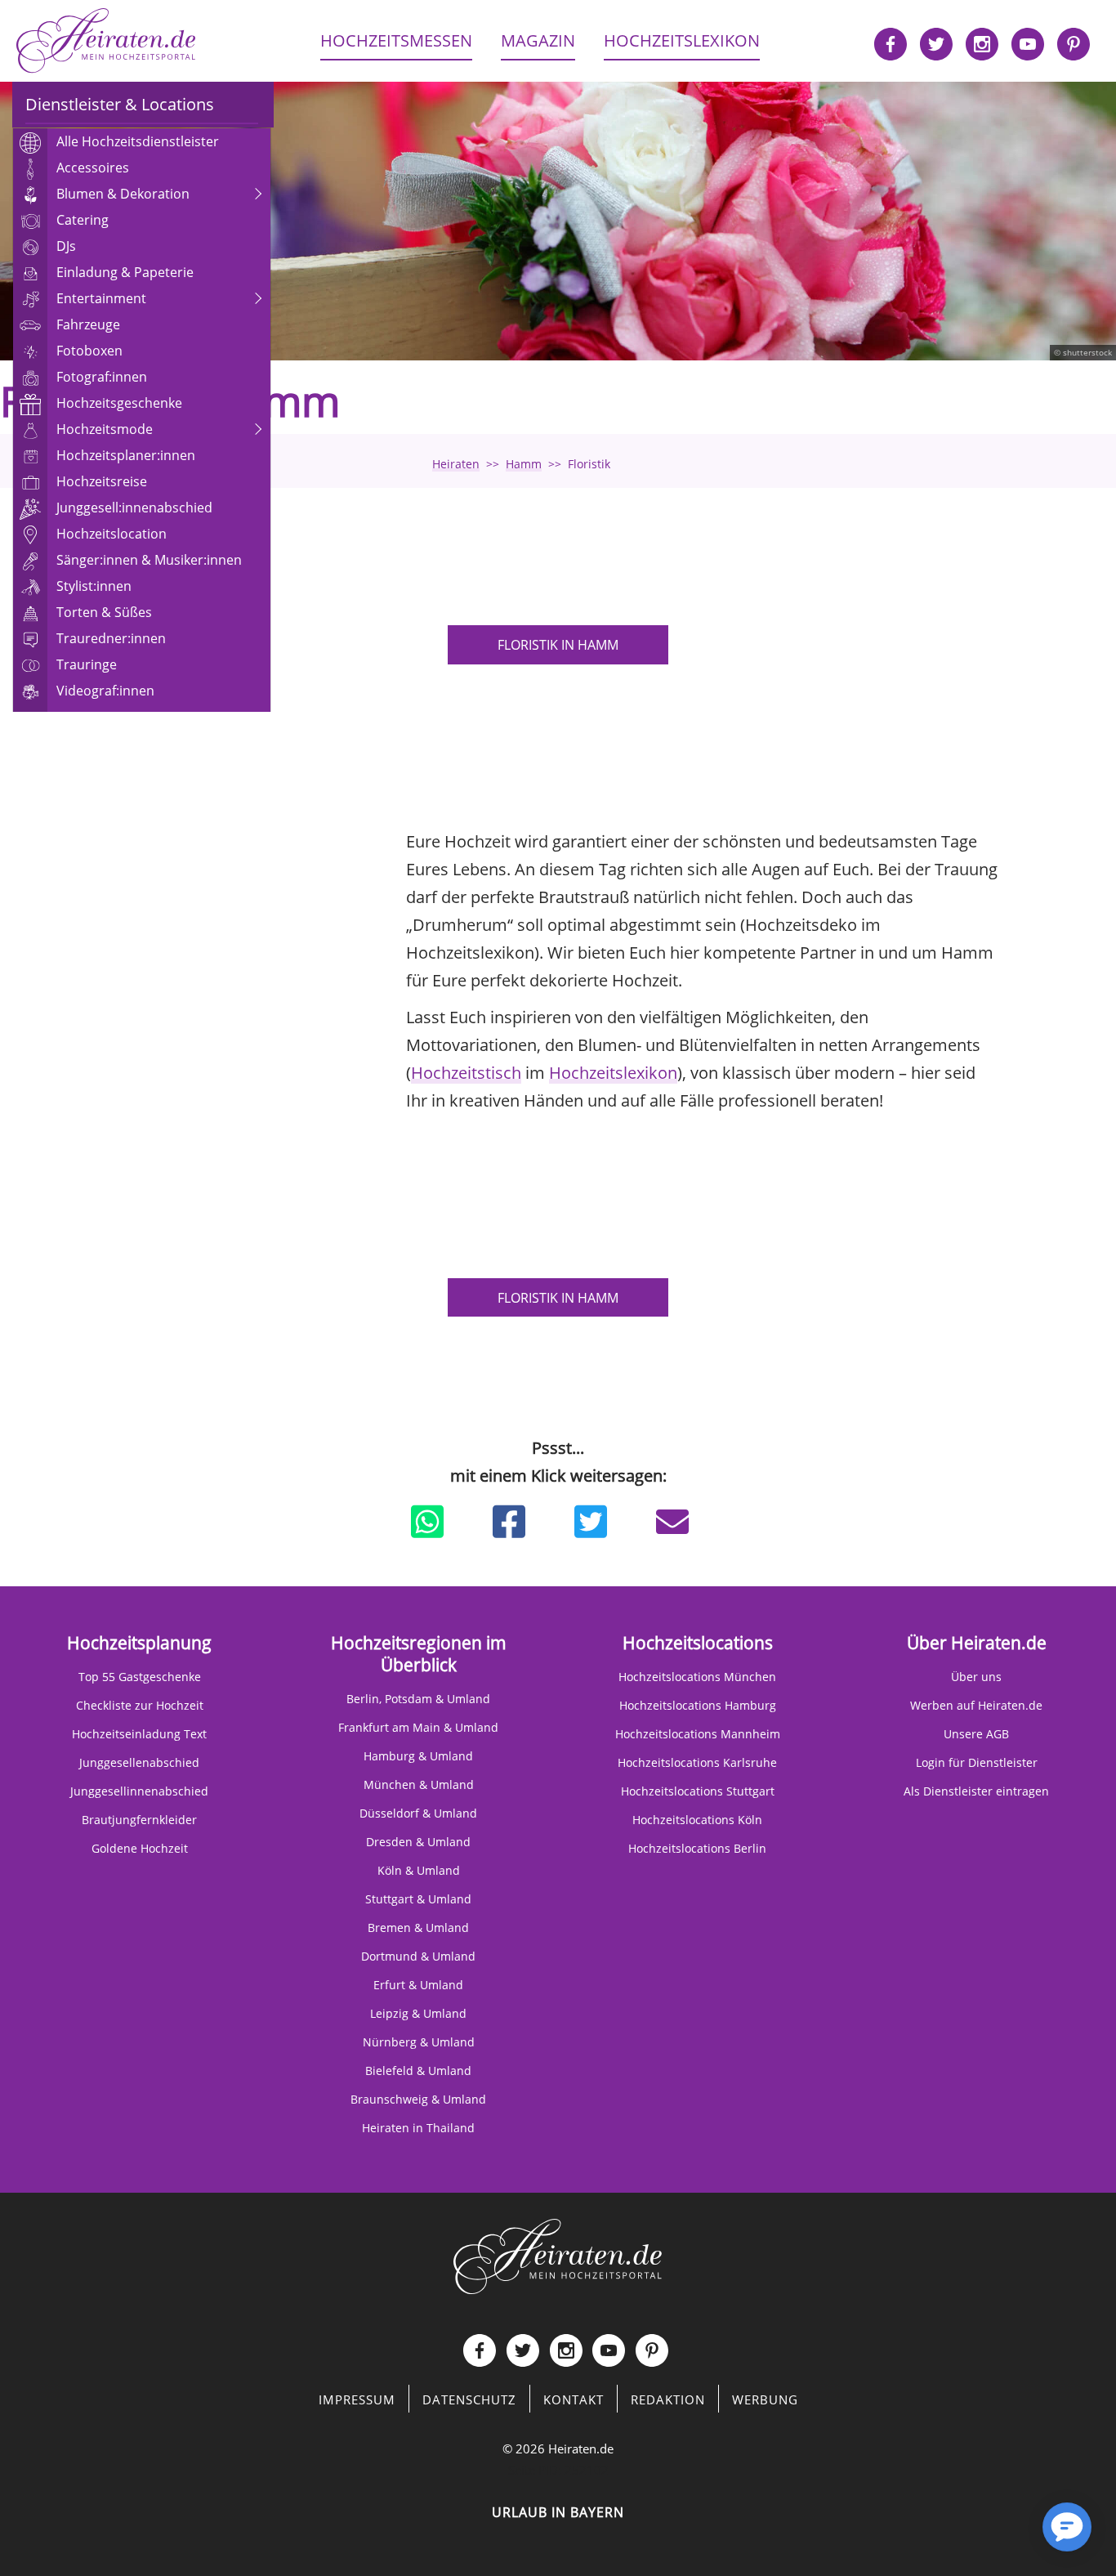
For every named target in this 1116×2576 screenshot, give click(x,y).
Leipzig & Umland (418, 2013)
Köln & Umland (419, 1870)
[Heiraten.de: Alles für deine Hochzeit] (558, 2255)
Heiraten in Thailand (418, 2128)
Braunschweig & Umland (418, 2099)
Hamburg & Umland (418, 1756)
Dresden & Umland (418, 1842)
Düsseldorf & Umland (418, 1813)
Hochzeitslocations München (697, 1677)
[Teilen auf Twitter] (591, 1522)
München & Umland (419, 1784)
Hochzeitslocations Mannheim (698, 1734)
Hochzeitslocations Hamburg (698, 1705)
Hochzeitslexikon (613, 1073)
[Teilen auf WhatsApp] (427, 1522)
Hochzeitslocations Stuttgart (698, 1791)
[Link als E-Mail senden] (672, 1522)
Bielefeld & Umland (418, 2071)
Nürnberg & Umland (419, 2042)
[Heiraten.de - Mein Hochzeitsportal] (106, 41)
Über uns (976, 1677)
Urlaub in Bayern (558, 2512)
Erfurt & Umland (418, 1985)
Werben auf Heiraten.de (976, 1705)
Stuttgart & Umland (418, 1899)
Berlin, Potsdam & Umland (418, 1699)
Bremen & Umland (418, 1928)
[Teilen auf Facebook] (509, 1522)
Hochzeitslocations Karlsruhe (697, 1762)
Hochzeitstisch (466, 1073)
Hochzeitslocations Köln (697, 1820)
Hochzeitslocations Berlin (697, 1848)
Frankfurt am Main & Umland (418, 1727)
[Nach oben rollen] (1010, 2535)
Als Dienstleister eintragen (976, 1791)
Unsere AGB (976, 1734)
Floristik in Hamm (558, 645)
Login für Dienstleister (977, 1762)
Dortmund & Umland (418, 1956)
